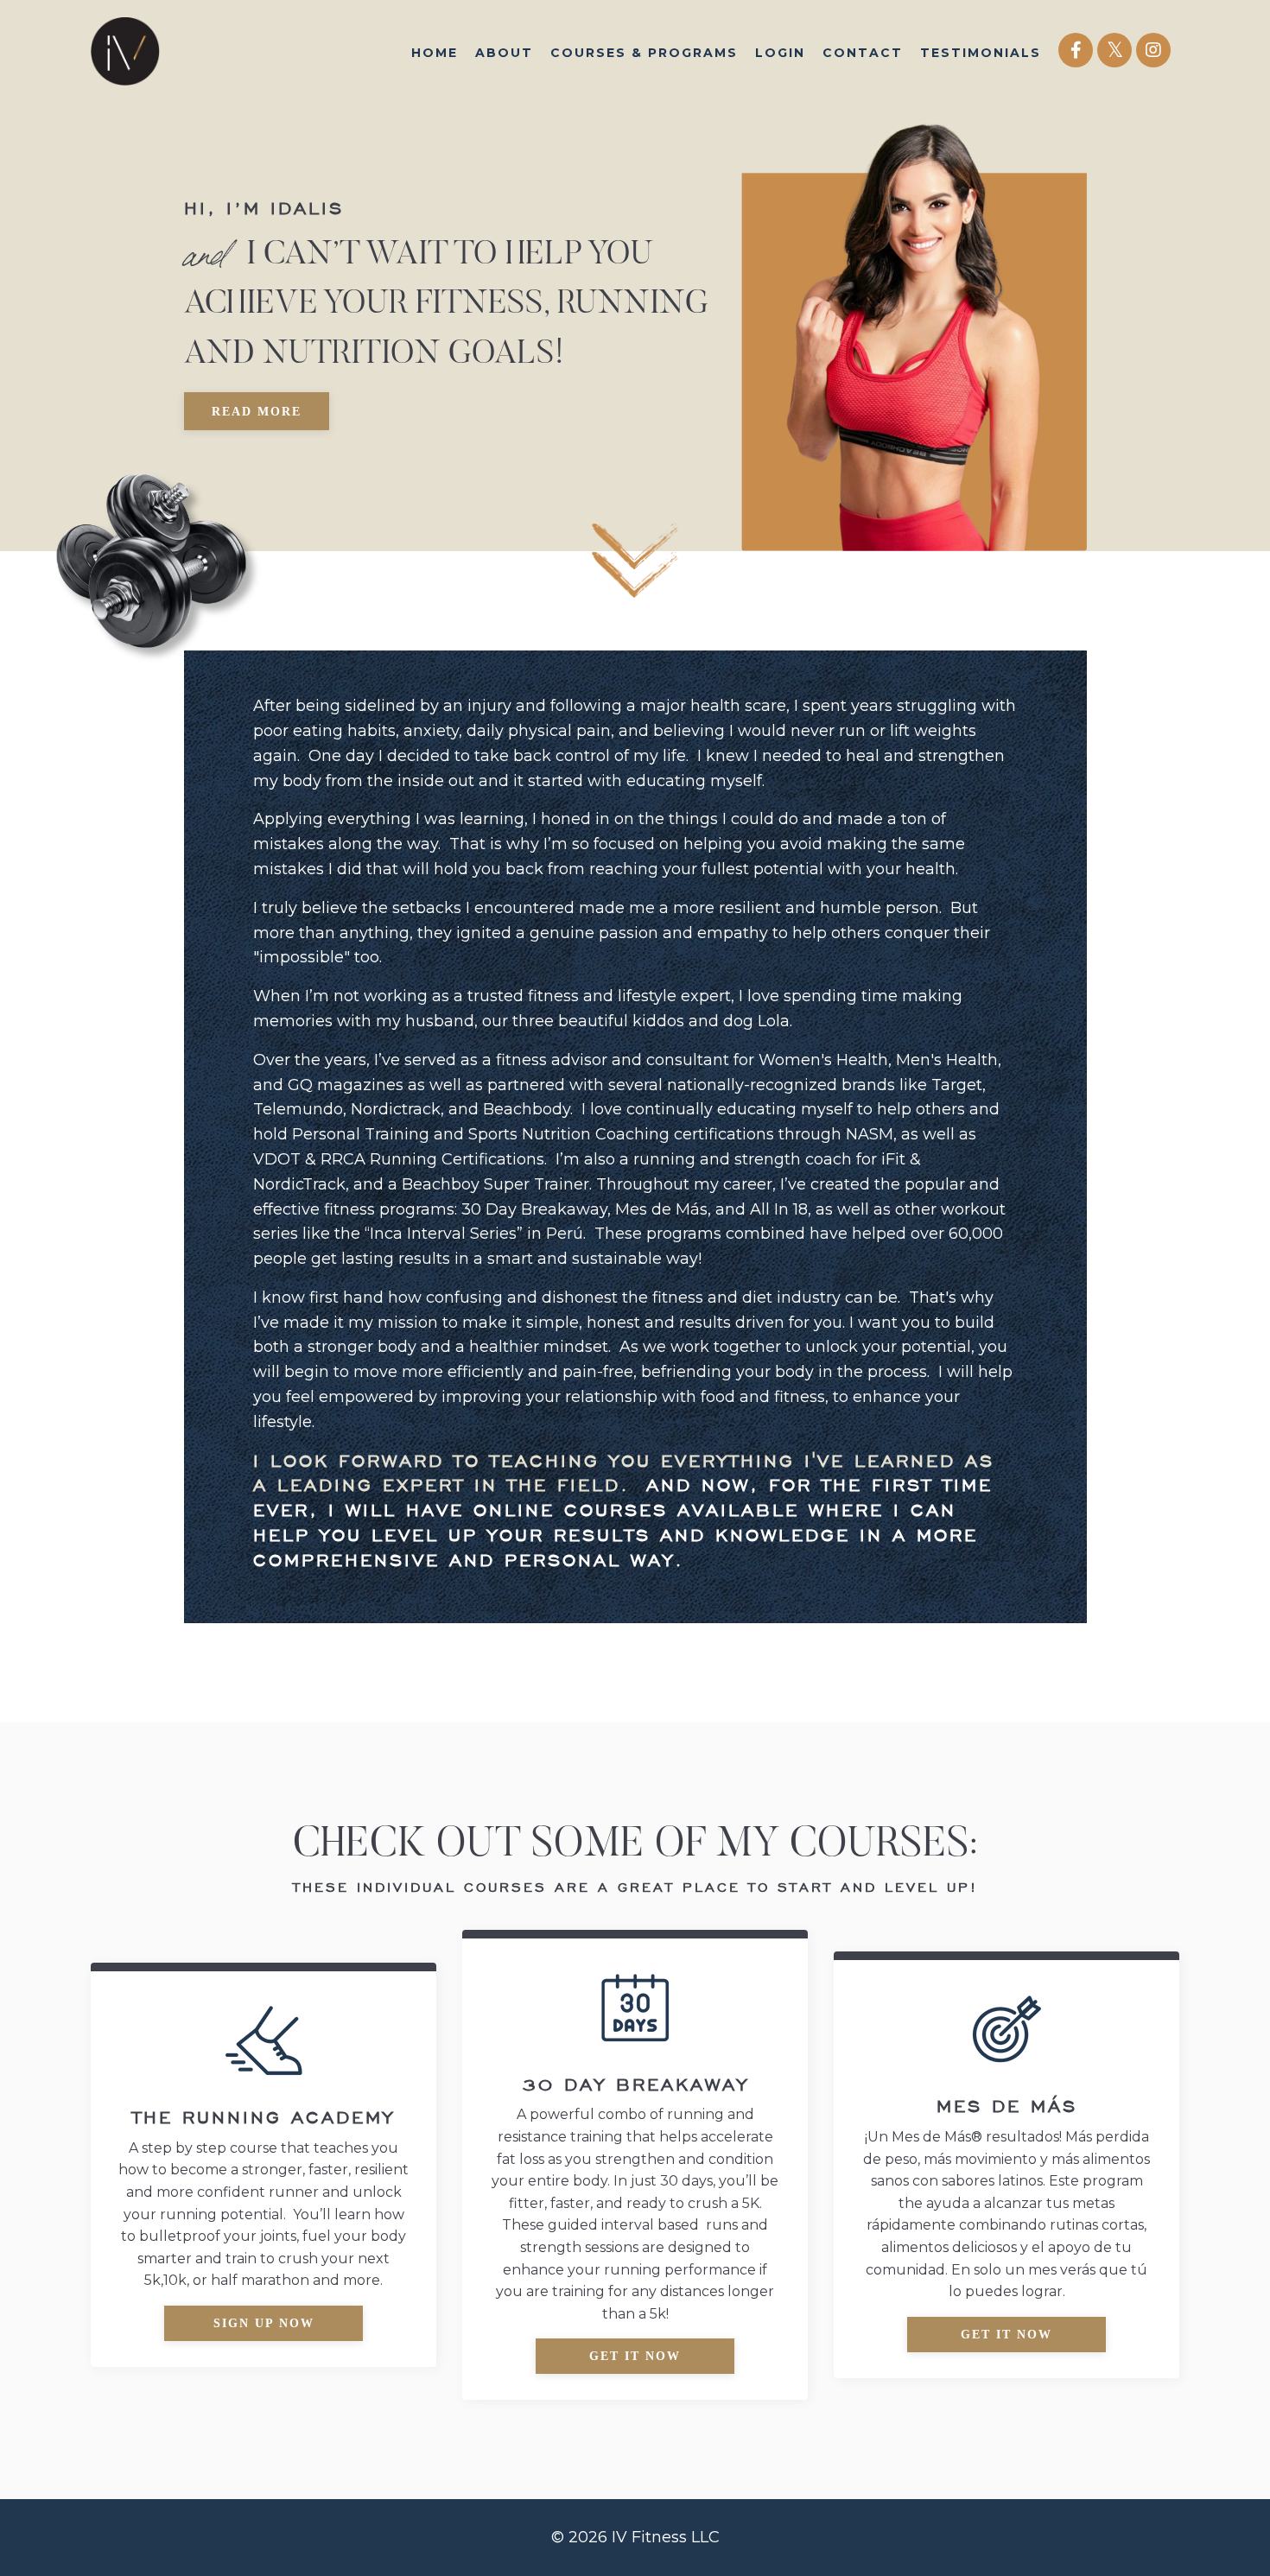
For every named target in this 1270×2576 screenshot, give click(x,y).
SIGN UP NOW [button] (264, 2323)
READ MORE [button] (257, 412)
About (504, 53)
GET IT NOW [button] (635, 2356)
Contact (863, 53)
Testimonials (981, 53)
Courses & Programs (644, 53)
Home (435, 53)
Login (780, 53)
